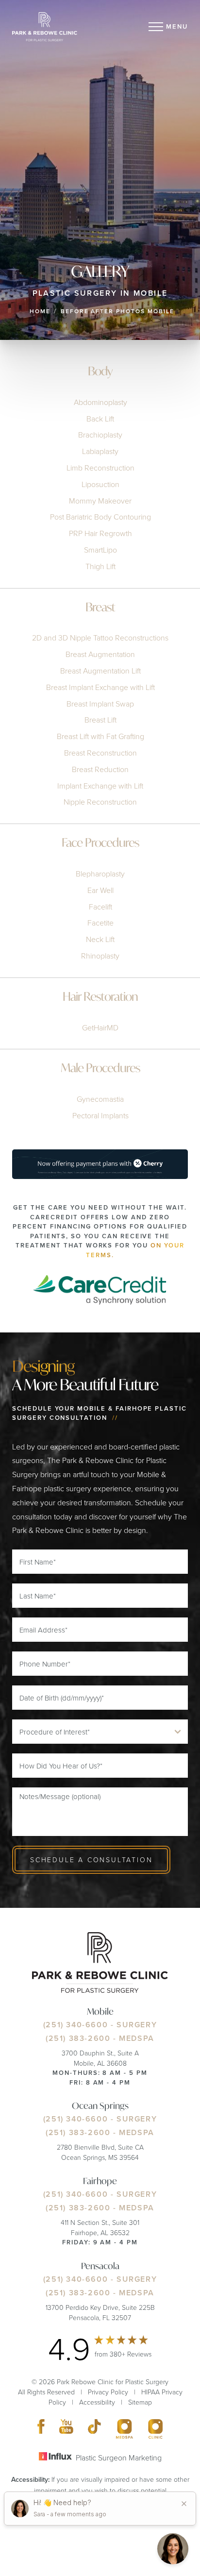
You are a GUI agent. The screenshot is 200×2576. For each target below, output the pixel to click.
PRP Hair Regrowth (100, 533)
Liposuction (100, 484)
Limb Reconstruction (100, 468)
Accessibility (97, 2402)
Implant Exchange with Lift (100, 786)
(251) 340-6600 (75, 2025)
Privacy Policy (108, 2392)
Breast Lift (100, 720)
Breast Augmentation (100, 654)
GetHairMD (100, 1027)
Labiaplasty (100, 451)
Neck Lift (100, 939)
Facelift (100, 907)
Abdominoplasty (100, 402)
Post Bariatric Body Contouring (100, 517)
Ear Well (100, 890)
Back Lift (100, 419)
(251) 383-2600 (78, 2038)
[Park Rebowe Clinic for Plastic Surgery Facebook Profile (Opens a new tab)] (41, 2429)
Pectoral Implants (100, 1115)
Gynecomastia (100, 1099)
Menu (177, 26)
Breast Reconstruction (100, 753)
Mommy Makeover (100, 501)
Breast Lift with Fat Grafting (100, 736)
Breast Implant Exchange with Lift (100, 687)
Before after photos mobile (117, 311)
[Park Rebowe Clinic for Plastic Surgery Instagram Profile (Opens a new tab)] (125, 2429)
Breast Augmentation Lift (100, 671)
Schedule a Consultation (91, 1860)
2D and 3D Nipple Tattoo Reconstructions (100, 638)
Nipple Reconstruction (100, 802)
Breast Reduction (100, 769)
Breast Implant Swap (100, 704)
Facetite (100, 923)
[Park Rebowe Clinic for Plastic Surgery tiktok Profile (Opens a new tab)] (94, 2429)
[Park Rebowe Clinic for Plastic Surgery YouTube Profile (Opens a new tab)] (67, 2429)
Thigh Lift (100, 566)
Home (40, 311)
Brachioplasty (100, 435)
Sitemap (140, 2402)
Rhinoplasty (100, 956)
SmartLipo (100, 550)
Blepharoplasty (100, 874)
